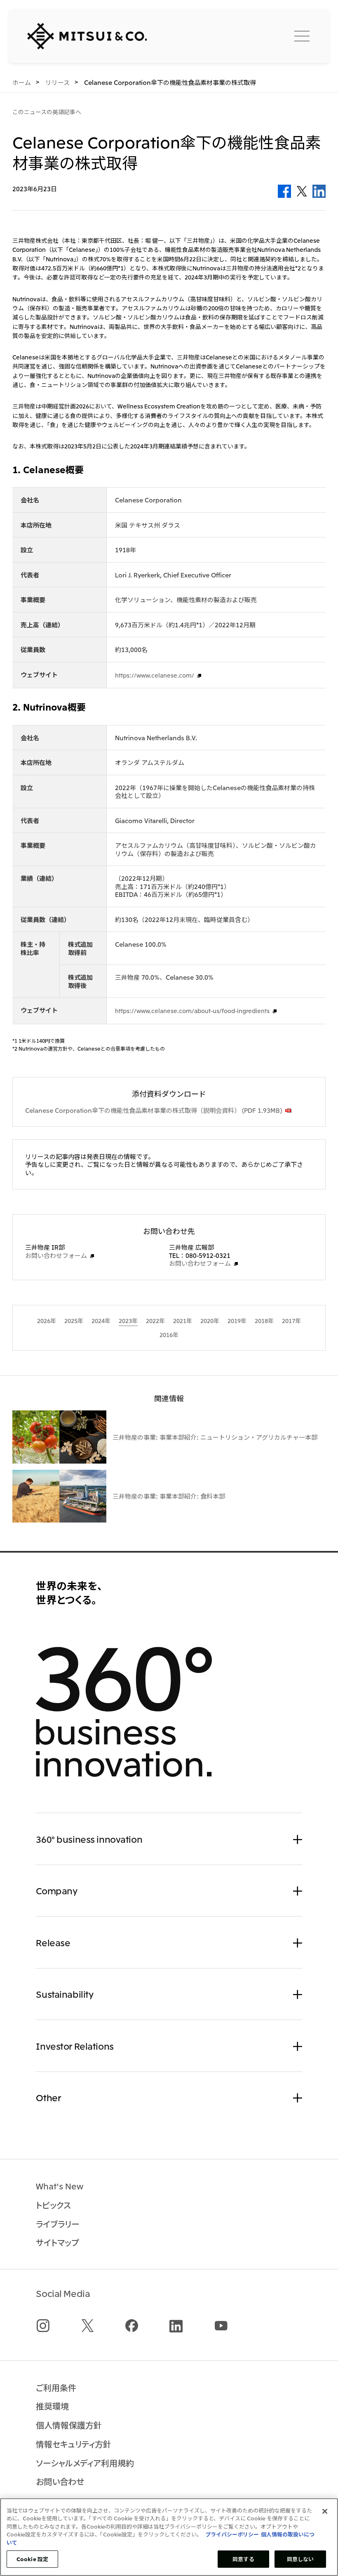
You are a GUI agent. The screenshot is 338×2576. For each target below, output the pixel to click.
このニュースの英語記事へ (47, 112)
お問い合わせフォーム (56, 1255)
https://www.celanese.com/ (155, 675)
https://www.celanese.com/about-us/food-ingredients (192, 1011)
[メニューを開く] (302, 36)
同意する (243, 2559)
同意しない (300, 2559)
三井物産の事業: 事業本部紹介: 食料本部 (169, 1496)
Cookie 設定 (32, 2559)
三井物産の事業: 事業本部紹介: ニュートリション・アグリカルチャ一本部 (215, 1437)
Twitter (302, 191)
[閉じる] (325, 2511)
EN (260, 35)
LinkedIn (319, 191)
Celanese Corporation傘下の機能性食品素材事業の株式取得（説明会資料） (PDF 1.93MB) (154, 1110)
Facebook (284, 191)
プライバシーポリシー (232, 2534)
